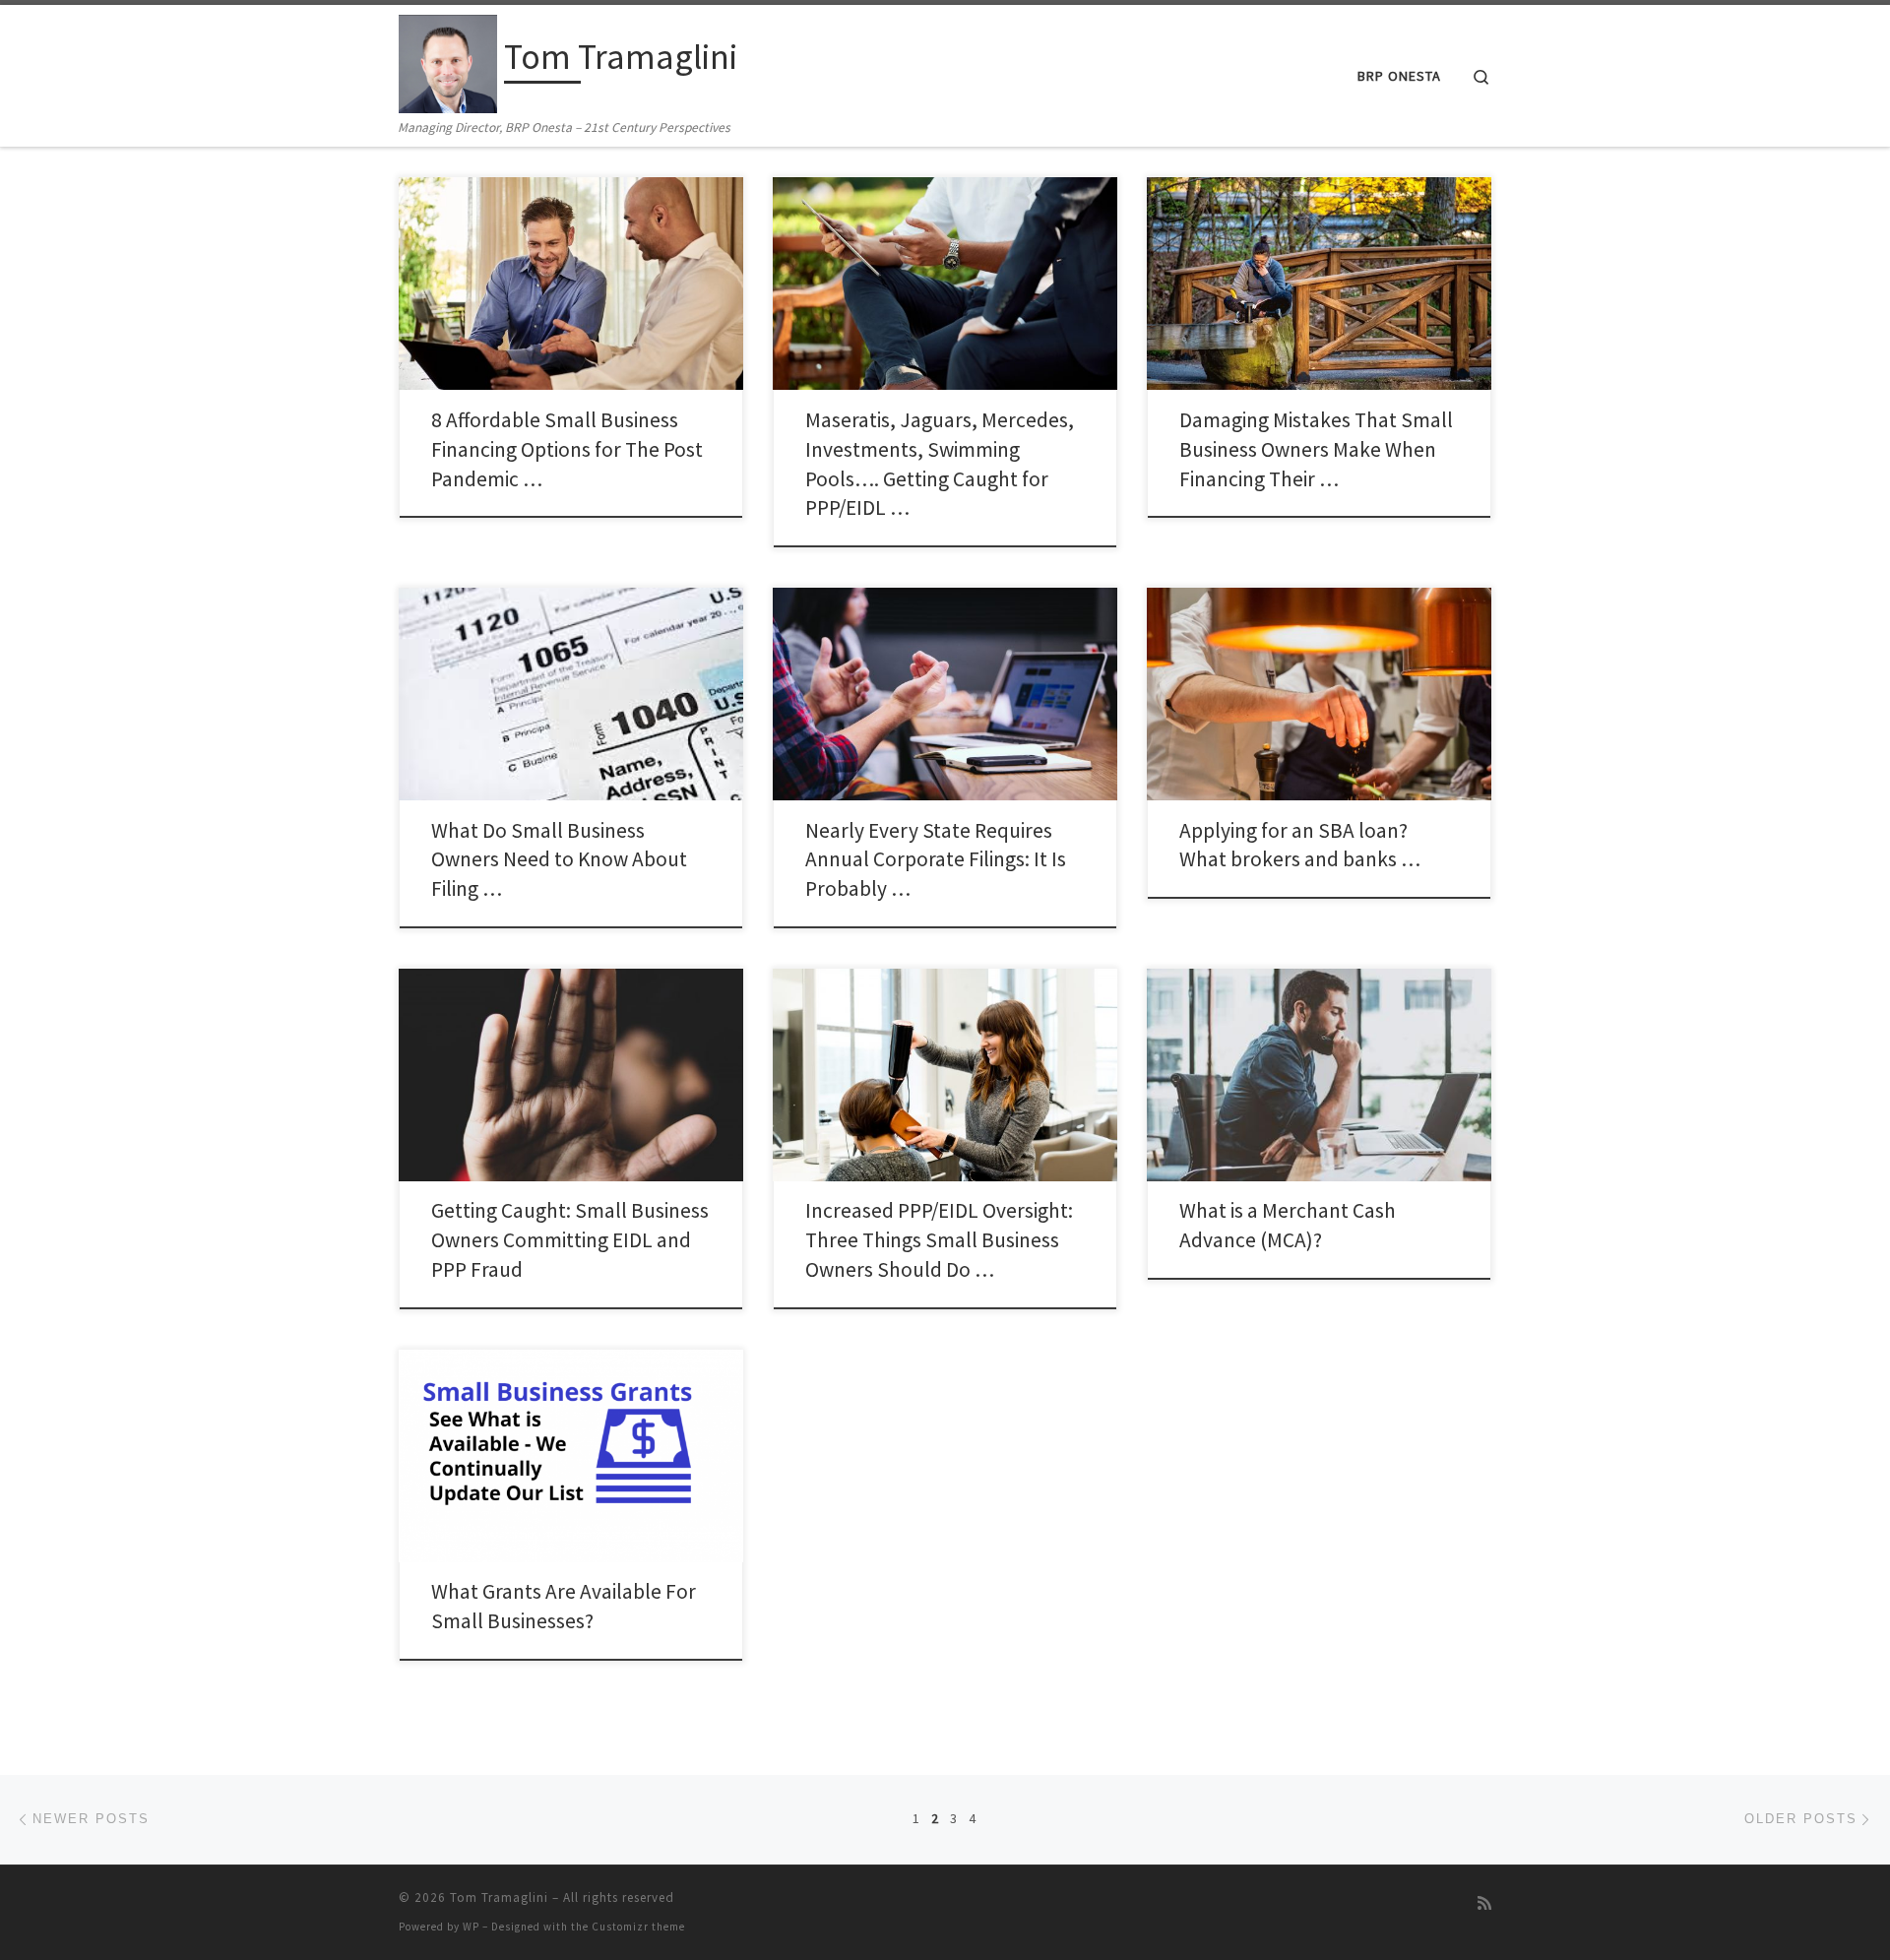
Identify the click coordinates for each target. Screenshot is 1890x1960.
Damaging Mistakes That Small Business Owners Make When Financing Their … (1316, 449)
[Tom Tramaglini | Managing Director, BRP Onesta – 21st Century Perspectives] (448, 61)
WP (471, 1927)
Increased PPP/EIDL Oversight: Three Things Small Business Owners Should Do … (939, 1240)
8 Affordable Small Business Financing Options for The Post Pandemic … (567, 449)
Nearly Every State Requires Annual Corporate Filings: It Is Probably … (936, 860)
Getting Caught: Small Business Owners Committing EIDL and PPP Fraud (570, 1240)
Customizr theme (638, 1927)
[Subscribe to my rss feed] (1484, 1903)
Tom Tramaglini (499, 1897)
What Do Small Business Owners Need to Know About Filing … (559, 860)
